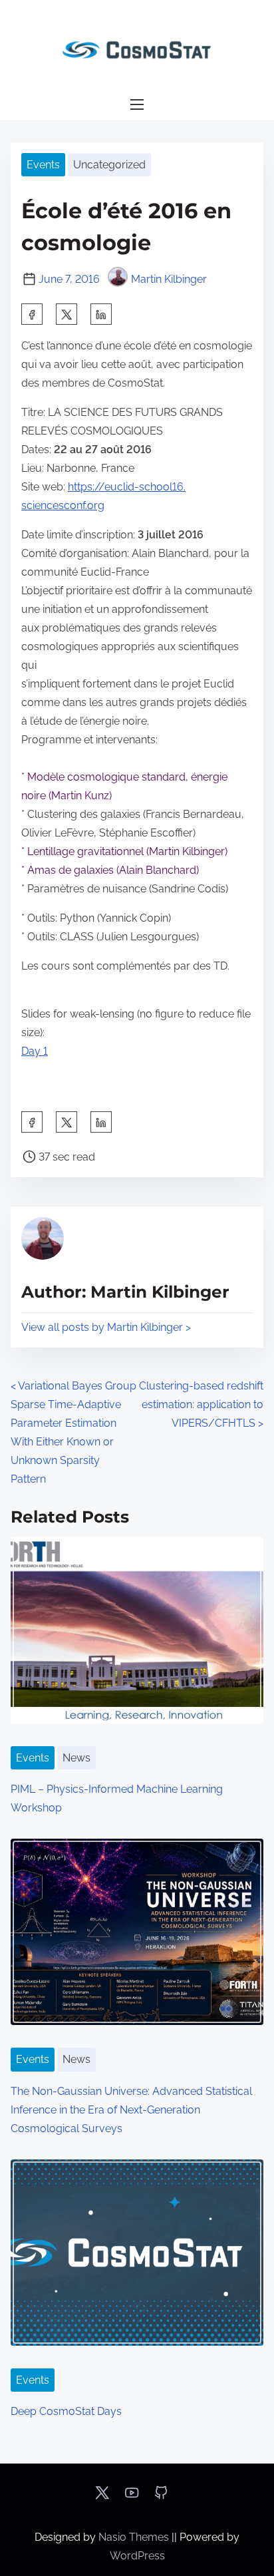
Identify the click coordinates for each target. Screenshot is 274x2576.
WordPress (137, 2556)
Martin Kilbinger (169, 279)
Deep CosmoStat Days (66, 2411)
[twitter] (67, 314)
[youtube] (132, 2497)
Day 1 (35, 1051)
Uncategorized (109, 165)
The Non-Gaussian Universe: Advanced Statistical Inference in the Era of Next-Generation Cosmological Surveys (131, 2110)
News (76, 1758)
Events (43, 165)
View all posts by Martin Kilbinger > (106, 1327)
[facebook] (32, 314)
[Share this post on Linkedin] (101, 314)
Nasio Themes (135, 2537)
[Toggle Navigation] (137, 105)
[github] (161, 2497)
